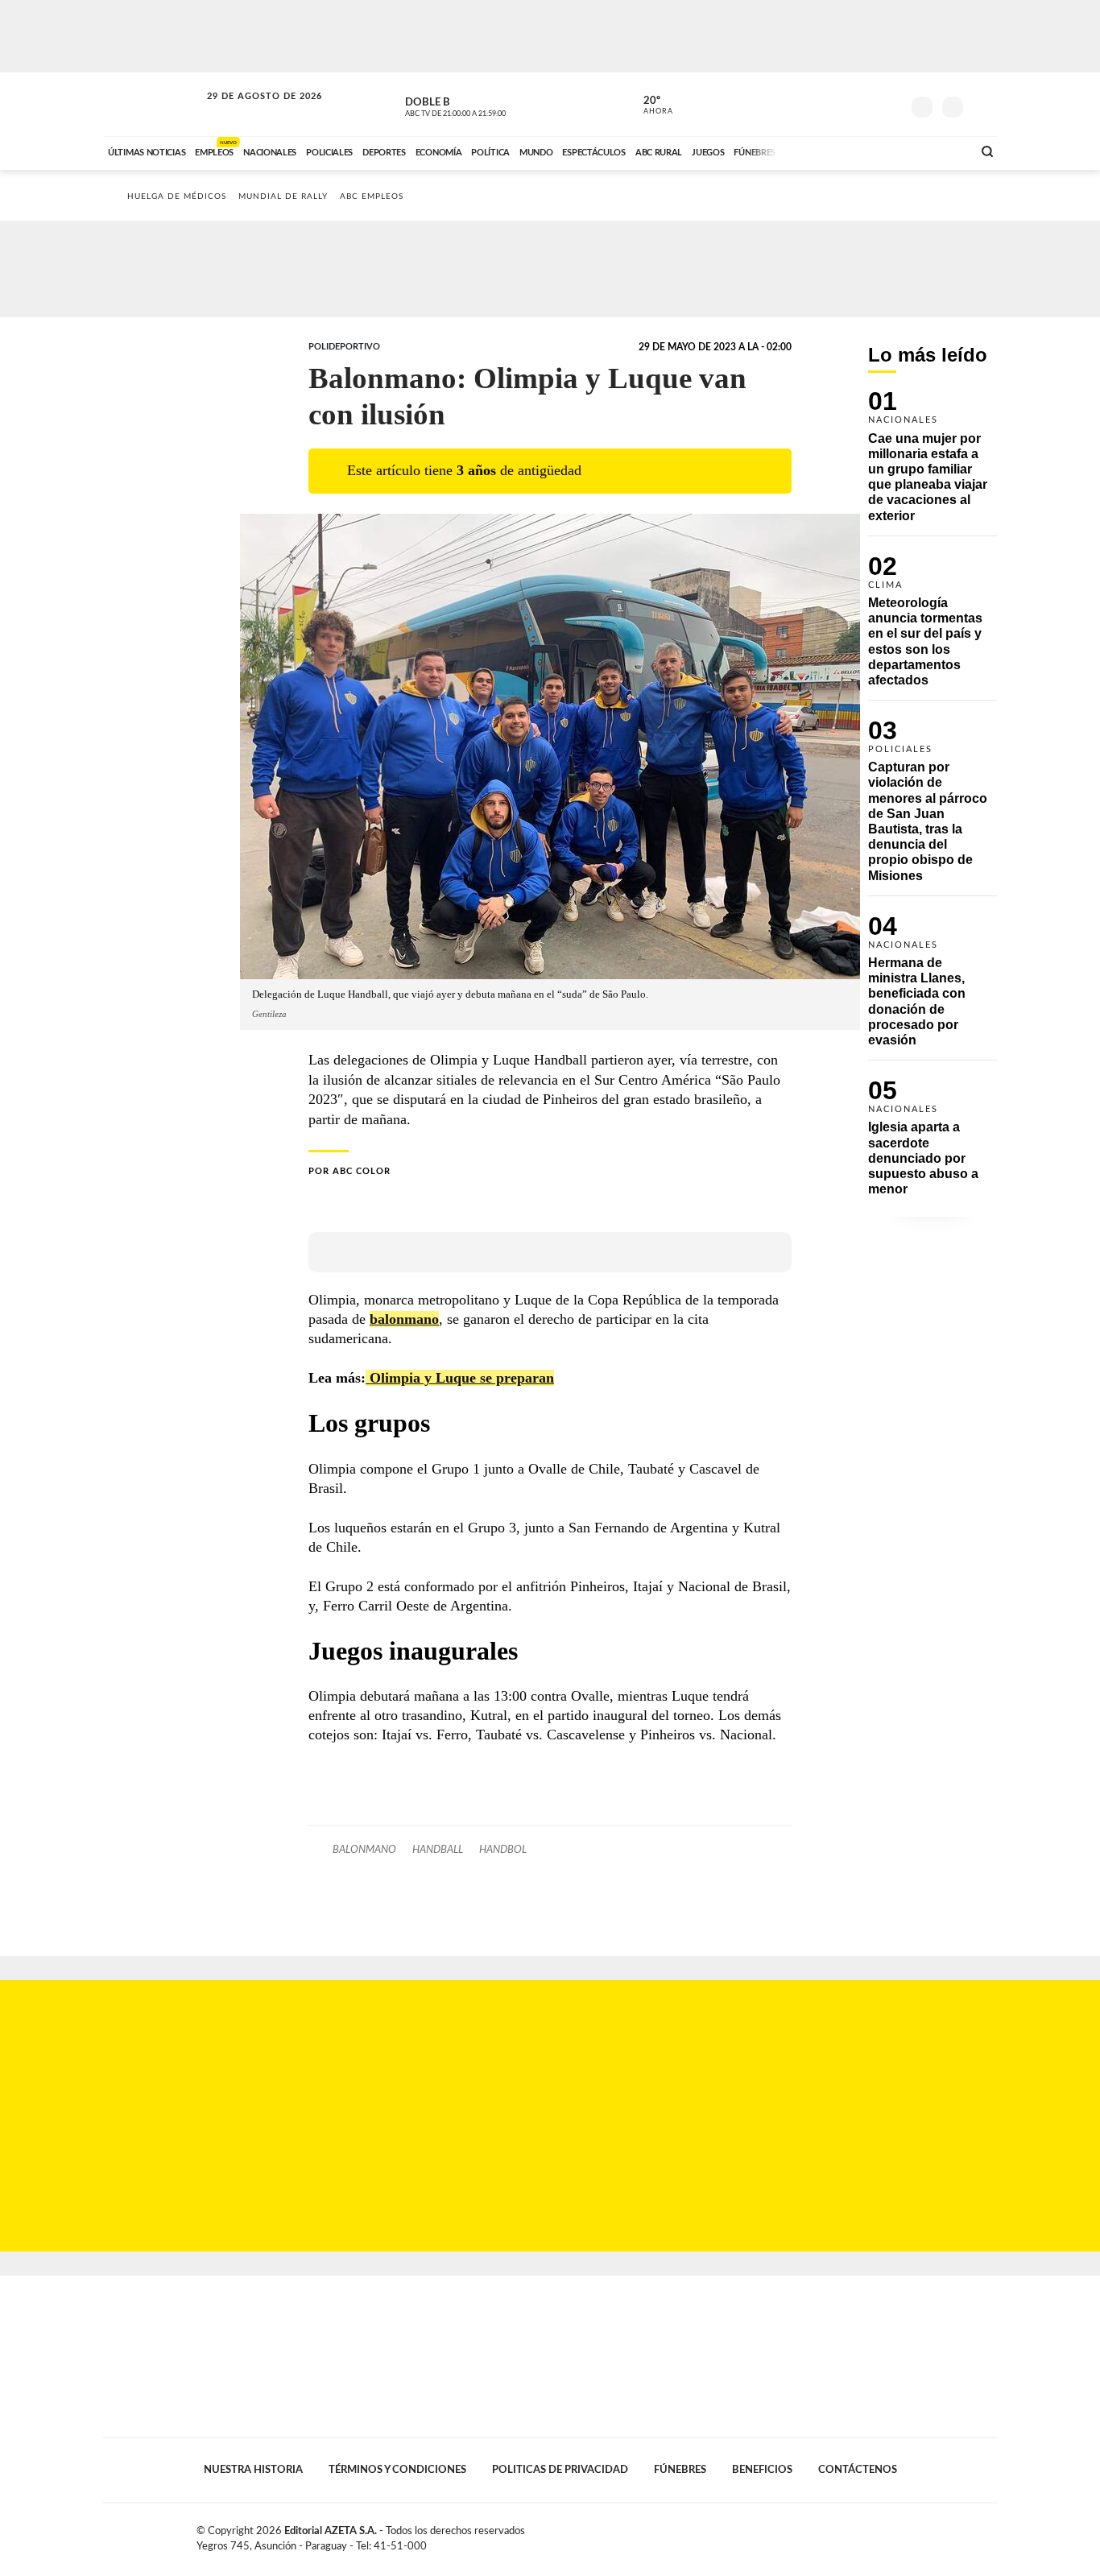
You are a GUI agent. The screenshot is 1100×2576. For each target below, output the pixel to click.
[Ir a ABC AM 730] (875, 151)
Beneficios (762, 2470)
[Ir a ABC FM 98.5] (939, 151)
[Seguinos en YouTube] (865, 104)
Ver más (933, 463)
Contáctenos (858, 2470)
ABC (153, 104)
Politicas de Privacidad (560, 2470)
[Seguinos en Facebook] (817, 104)
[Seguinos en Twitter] (841, 104)
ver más (649, 105)
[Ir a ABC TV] (830, 151)
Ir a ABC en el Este (250, 112)
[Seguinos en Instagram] (889, 104)
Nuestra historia (253, 2470)
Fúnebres (680, 2470)
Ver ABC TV (486, 105)
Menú (983, 105)
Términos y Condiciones (397, 2470)
